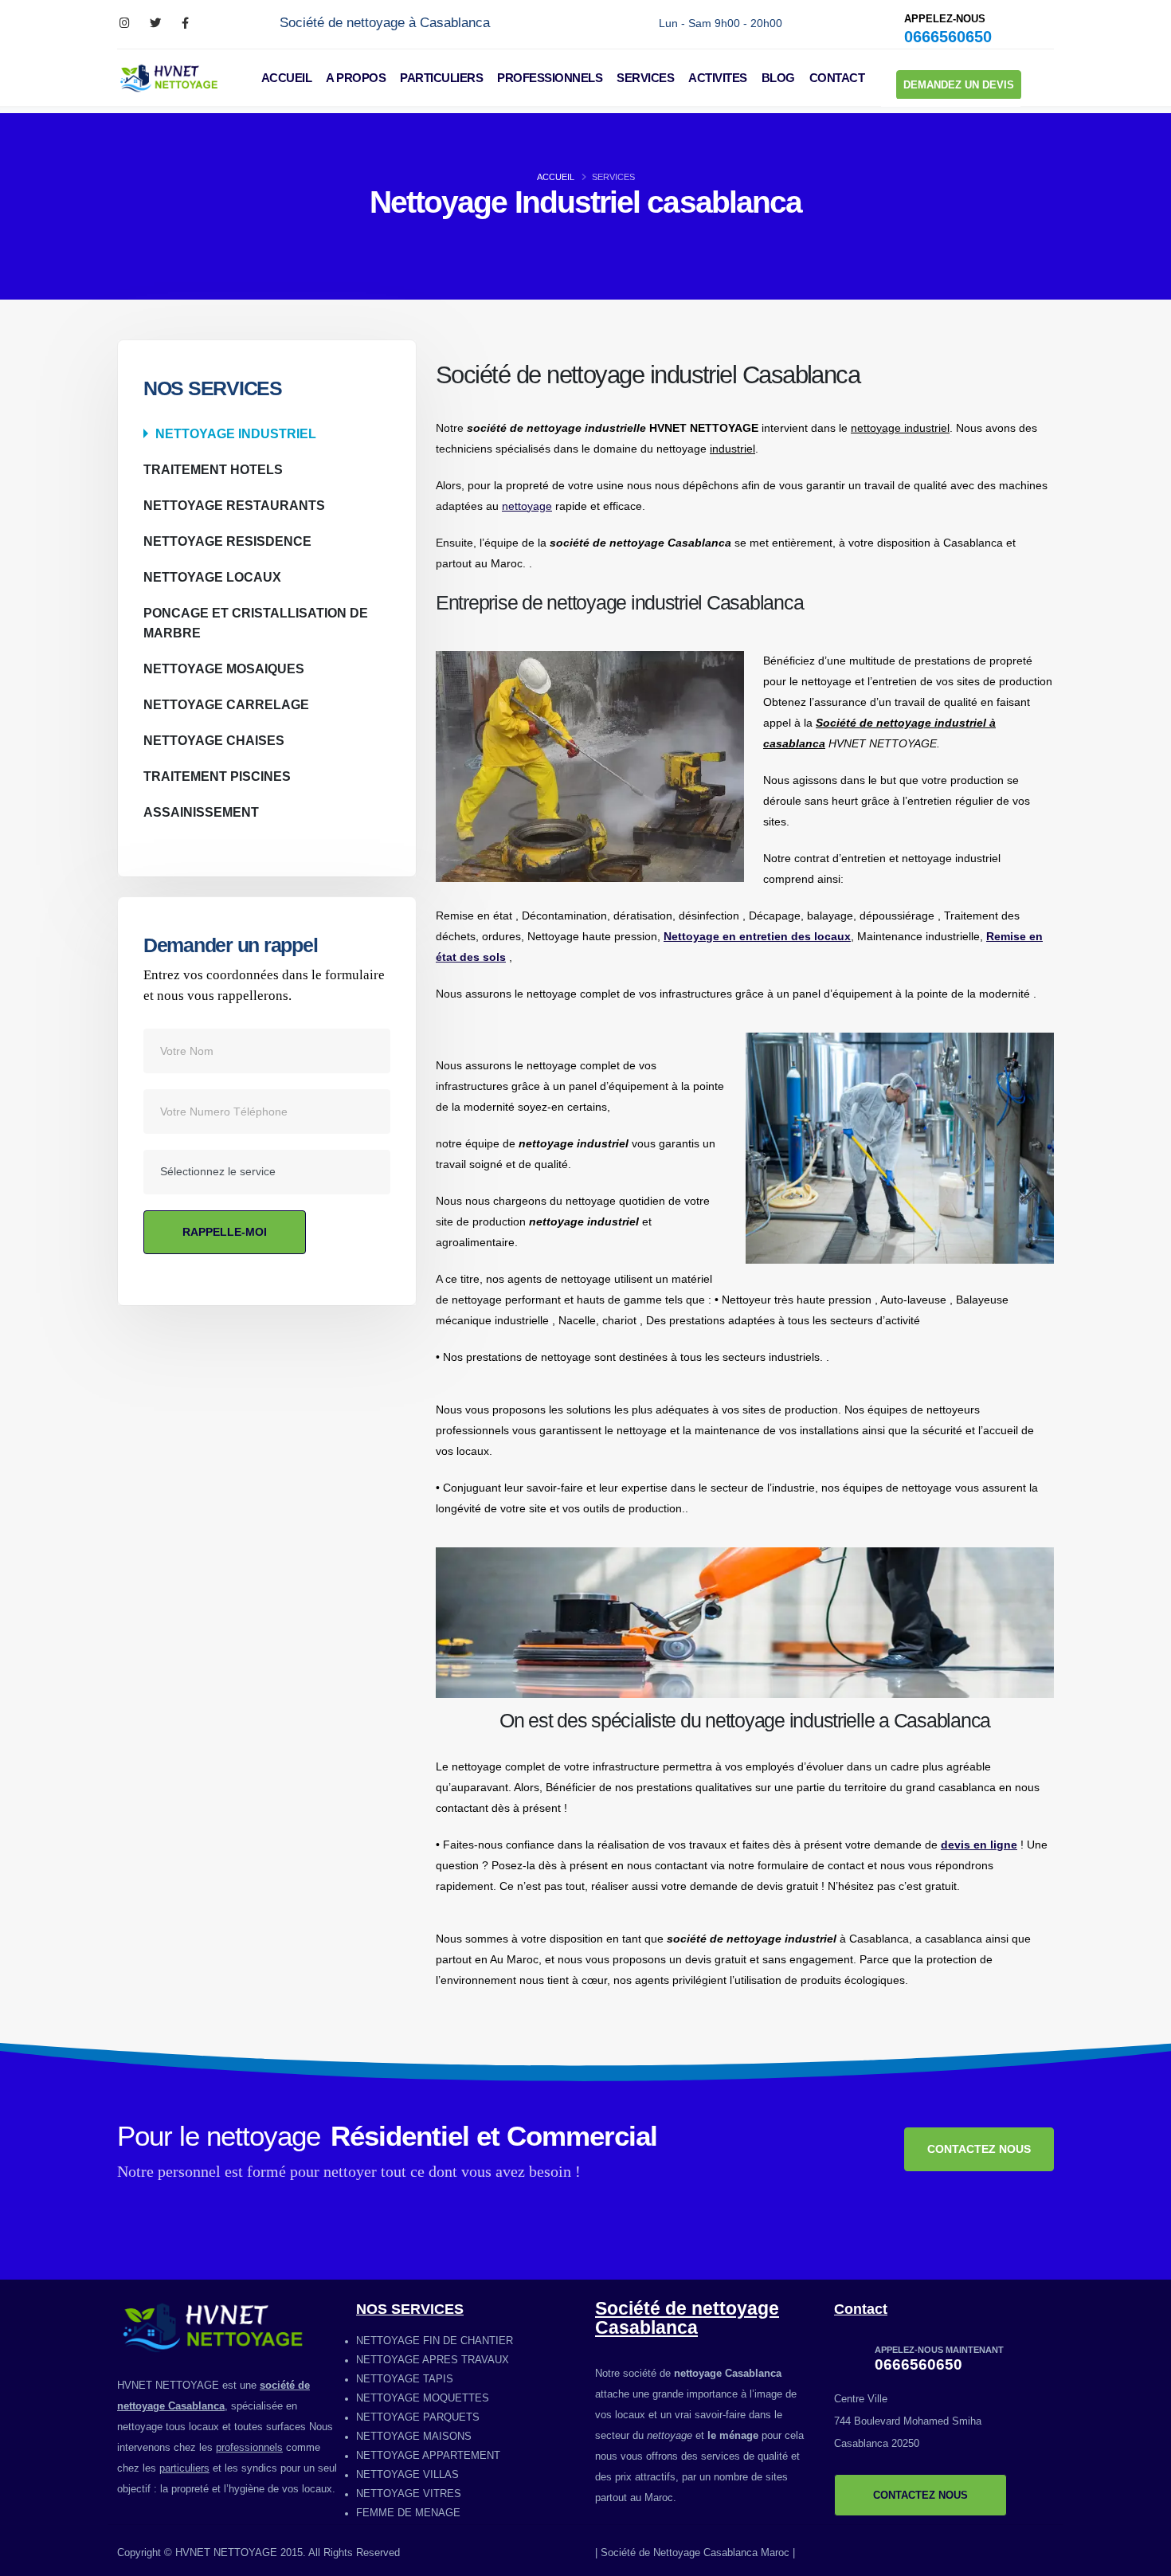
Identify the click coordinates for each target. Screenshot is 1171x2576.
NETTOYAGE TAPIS (405, 2379)
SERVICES (645, 78)
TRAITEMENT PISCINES (217, 776)
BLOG (778, 78)
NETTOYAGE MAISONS (414, 2437)
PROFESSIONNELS (550, 78)
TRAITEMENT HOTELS (213, 469)
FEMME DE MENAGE (408, 2513)
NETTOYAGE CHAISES (214, 740)
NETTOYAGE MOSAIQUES (224, 669)
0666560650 (948, 37)
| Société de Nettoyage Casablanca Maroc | (695, 2553)
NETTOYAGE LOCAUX (212, 577)
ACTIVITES (718, 78)
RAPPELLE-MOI (225, 1232)
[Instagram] (125, 24)
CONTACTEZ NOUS (979, 2149)
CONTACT (837, 78)
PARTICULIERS (441, 78)
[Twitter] (155, 24)
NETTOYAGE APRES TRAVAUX (433, 2360)
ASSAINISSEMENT (201, 812)
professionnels (249, 2448)
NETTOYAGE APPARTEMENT (428, 2456)
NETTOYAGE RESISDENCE (227, 541)
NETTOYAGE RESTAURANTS (234, 505)
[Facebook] (185, 24)
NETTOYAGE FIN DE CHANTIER (435, 2341)
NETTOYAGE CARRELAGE (226, 704)
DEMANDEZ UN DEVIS (959, 85)
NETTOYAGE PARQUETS (418, 2417)
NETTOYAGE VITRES (409, 2494)
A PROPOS (356, 78)
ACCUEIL (287, 78)
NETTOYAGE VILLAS (407, 2475)
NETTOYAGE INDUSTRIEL (236, 433)
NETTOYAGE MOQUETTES (423, 2398)
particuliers (184, 2468)
